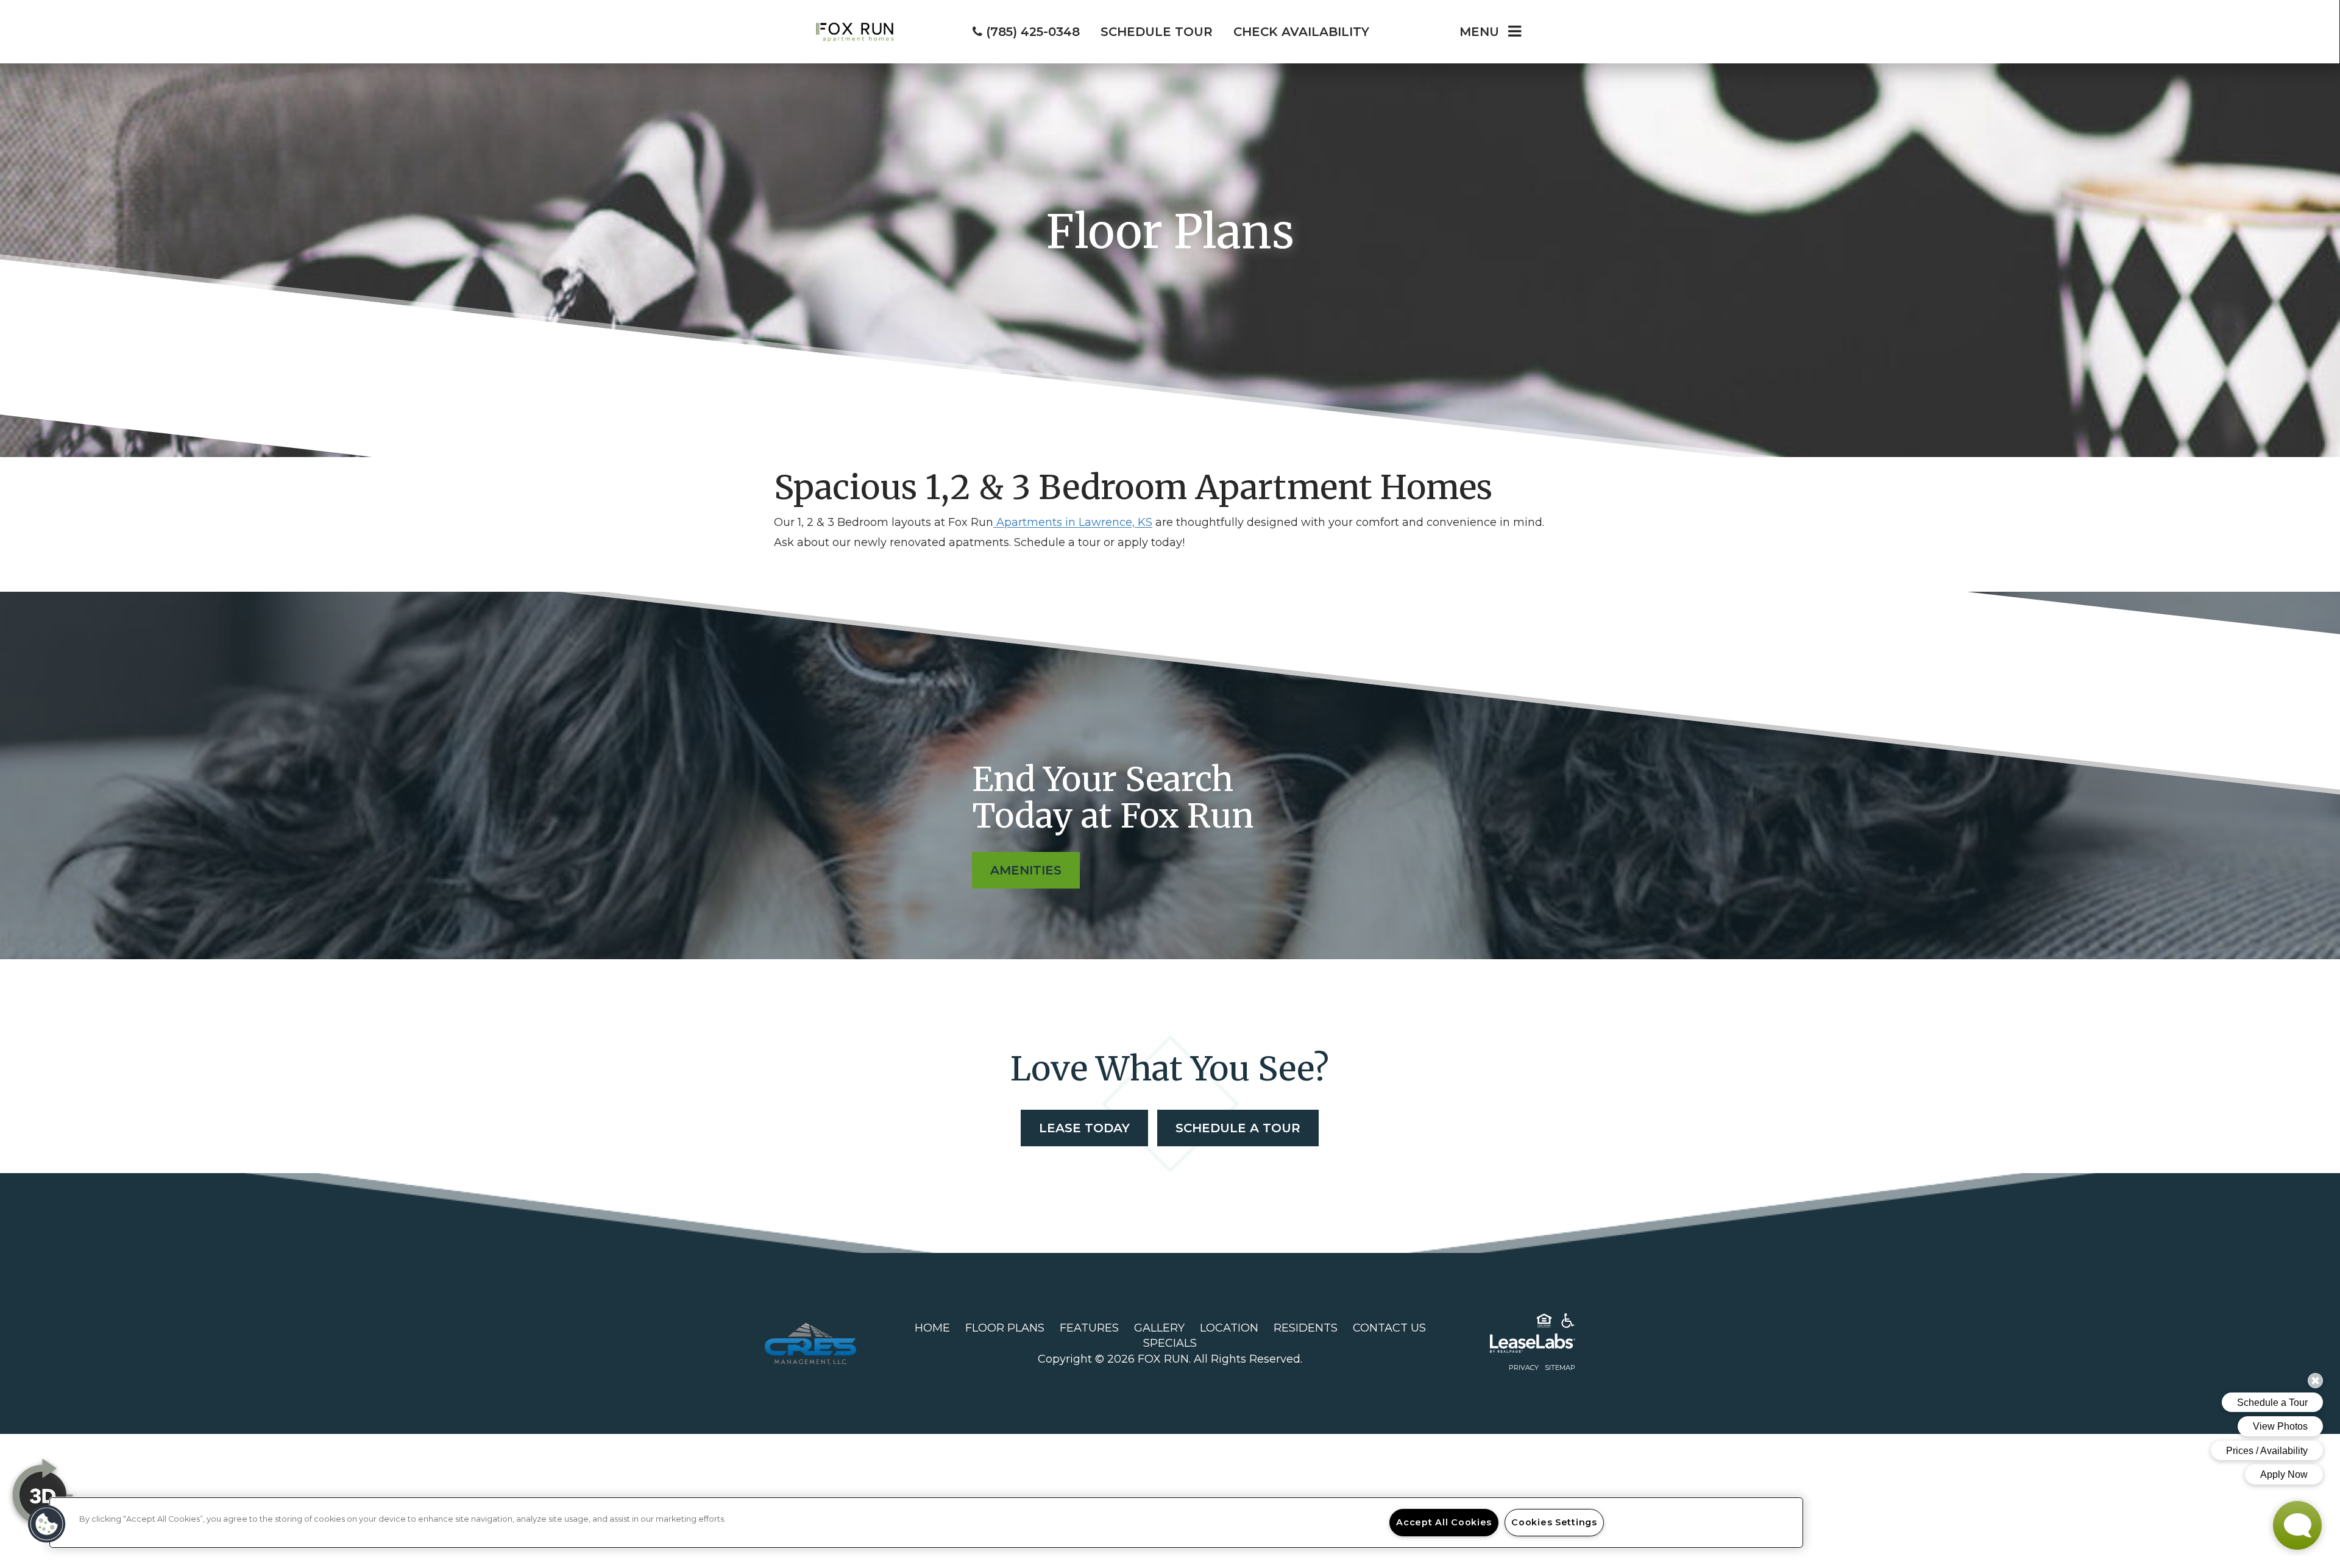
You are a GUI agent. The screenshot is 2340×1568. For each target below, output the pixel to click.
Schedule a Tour (1238, 1128)
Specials (1170, 1343)
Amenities (1026, 870)
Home (932, 1328)
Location (1229, 1328)
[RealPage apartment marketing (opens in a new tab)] (1514, 1346)
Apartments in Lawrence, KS (1073, 522)
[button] (47, 1524)
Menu (1479, 32)
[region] (926, 1523)
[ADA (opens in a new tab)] (1568, 1323)
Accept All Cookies (1444, 1522)
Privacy (1524, 1368)
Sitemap (1560, 1368)
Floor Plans (1005, 1328)
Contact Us (1389, 1328)
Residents (1306, 1328)
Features (1089, 1328)
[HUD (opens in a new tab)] (1544, 1323)
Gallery (1159, 1328)
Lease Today (1084, 1128)
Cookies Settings (1554, 1522)
